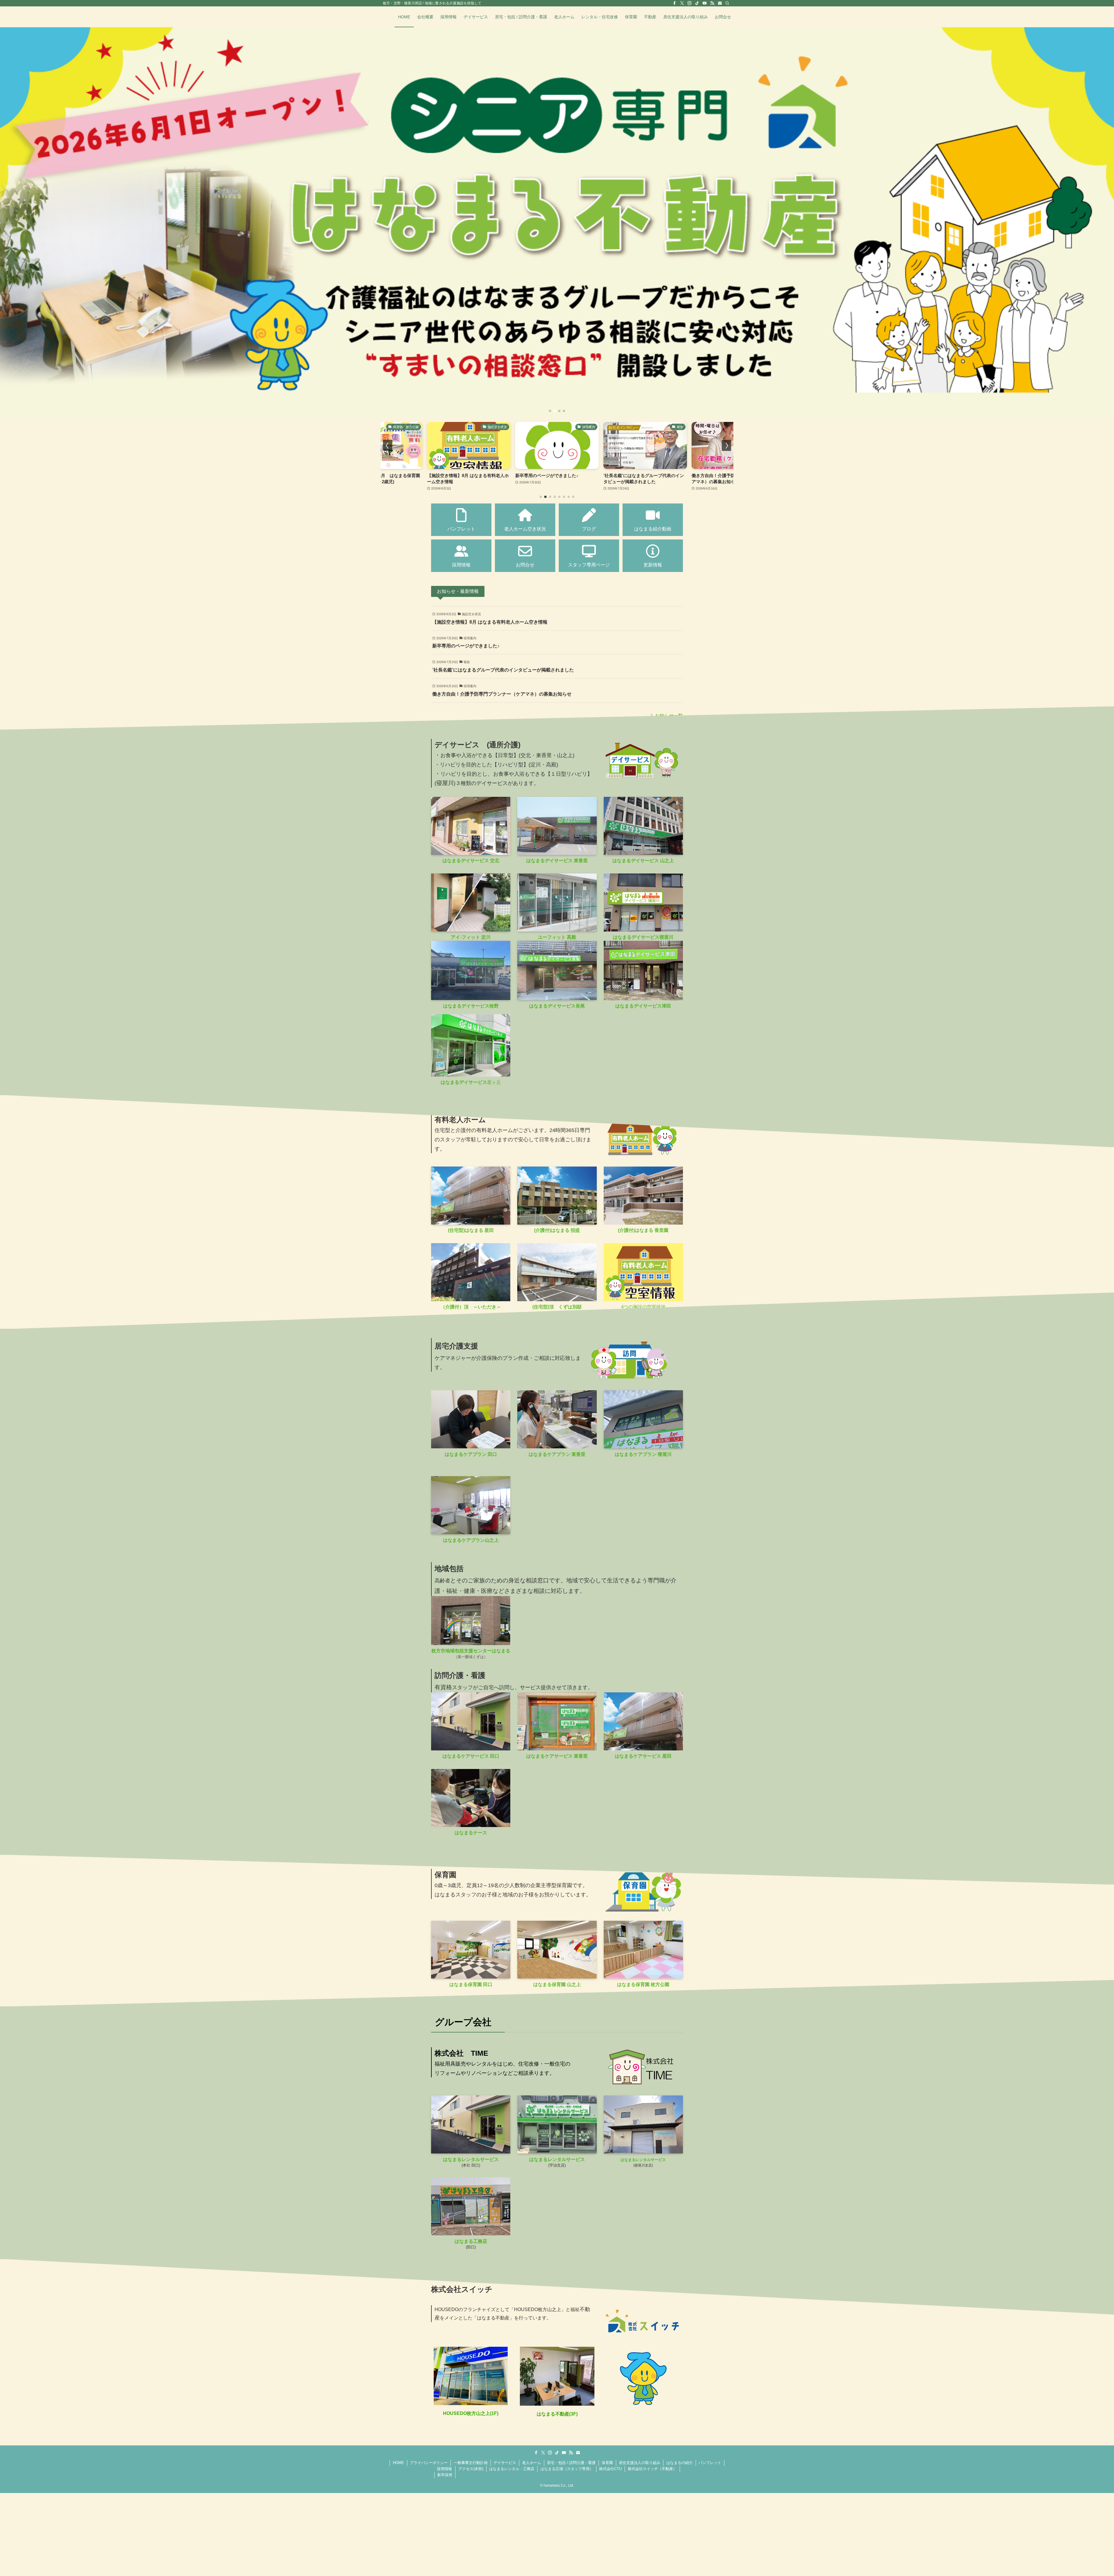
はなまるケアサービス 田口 (471, 1756)
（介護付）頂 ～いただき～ (471, 1307)
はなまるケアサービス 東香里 (557, 1756)
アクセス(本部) (471, 2469)
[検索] (727, 3)
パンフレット (710, 2463)
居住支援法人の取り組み (640, 2463)
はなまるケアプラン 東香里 (557, 1454)
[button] (550, 411)
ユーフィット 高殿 (557, 937)
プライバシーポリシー (429, 2463)
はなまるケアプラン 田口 (471, 1454)
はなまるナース (471, 1833)
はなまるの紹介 (680, 2463)
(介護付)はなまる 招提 (557, 1230)
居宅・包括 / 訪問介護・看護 (571, 2463)
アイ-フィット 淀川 (471, 937)
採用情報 (444, 2469)
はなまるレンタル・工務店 (512, 2469)
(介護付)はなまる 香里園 (643, 1230)
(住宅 (538, 1307)
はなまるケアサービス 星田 (643, 1756)
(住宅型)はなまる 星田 (471, 1230)
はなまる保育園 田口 (471, 1984)
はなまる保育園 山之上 (557, 1984)
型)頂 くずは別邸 (562, 1307)
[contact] (720, 3)
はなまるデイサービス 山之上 (643, 861)
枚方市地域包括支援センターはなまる (471, 1651)
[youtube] (705, 3)
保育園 (607, 2463)
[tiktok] (697, 3)
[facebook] (674, 3)
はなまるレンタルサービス (471, 2159)
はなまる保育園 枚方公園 (643, 1984)
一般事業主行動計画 (471, 2463)
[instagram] (690, 3)
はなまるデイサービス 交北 (471, 861)
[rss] (712, 3)
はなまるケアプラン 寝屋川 (643, 1454)
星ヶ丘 (471, 1082)
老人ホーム (532, 2463)
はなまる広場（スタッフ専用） (567, 2469)
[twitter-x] (682, 3)
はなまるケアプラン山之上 (471, 1540)
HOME (398, 2463)
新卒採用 (445, 2475)
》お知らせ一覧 (667, 716)
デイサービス (505, 2463)
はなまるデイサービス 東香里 (557, 861)
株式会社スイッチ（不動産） (652, 2469)
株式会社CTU (610, 2469)
